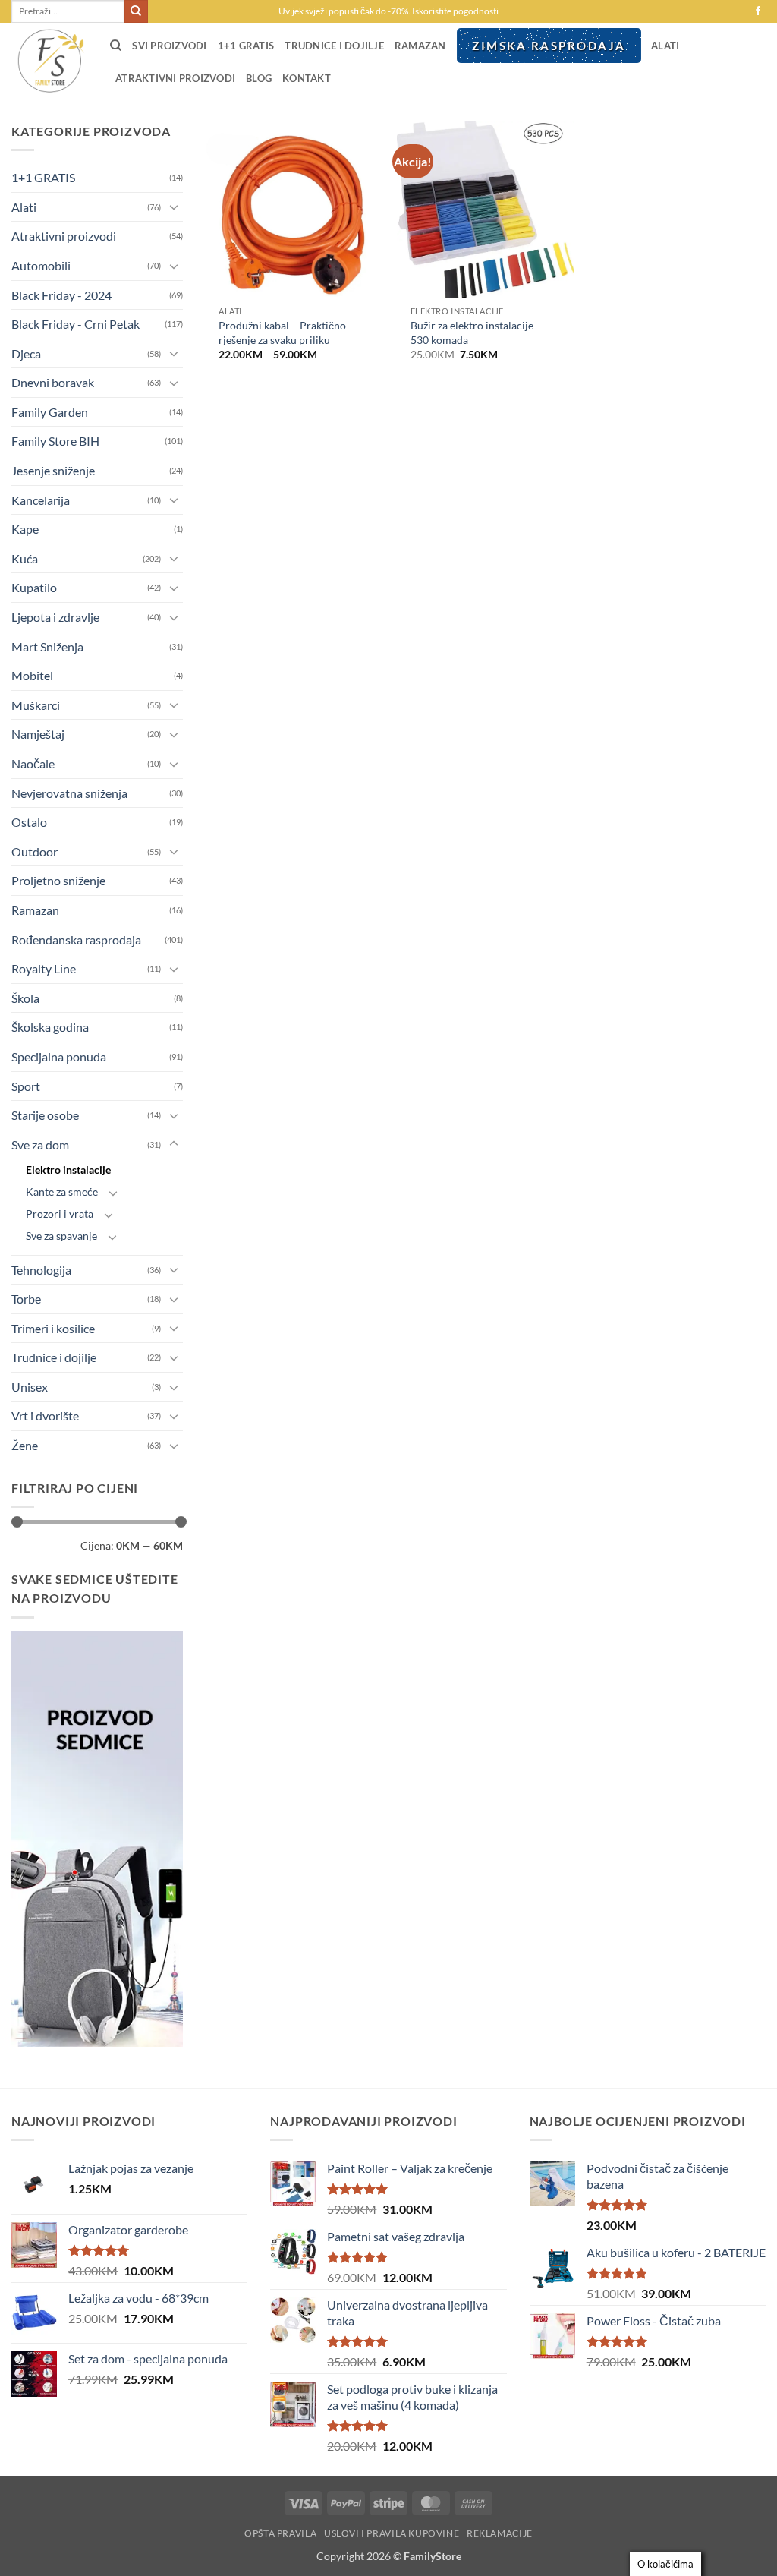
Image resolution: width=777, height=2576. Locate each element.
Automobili (41, 265)
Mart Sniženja (47, 646)
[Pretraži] (116, 46)
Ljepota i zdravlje (55, 617)
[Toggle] (174, 207)
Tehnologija (41, 1270)
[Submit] (136, 11)
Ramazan (420, 46)
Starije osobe (45, 1115)
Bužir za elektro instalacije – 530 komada (476, 333)
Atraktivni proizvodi (175, 78)
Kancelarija (41, 500)
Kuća (25, 558)
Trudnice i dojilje (334, 46)
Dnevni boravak (53, 382)
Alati (665, 46)
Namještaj (38, 734)
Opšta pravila (280, 2533)
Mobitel (32, 675)
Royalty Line (44, 968)
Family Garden (50, 412)
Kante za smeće (62, 1192)
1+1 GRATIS (246, 46)
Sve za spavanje (61, 1236)
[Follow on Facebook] (758, 11)
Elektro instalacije (68, 1170)
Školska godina (50, 1027)
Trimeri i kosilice (53, 1328)
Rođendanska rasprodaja (76, 940)
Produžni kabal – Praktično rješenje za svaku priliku (282, 333)
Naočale (33, 763)
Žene (25, 1445)
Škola (25, 998)
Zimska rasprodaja (549, 46)
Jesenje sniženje (53, 470)
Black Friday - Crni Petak (75, 324)
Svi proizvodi (169, 46)
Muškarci (36, 705)
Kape (25, 529)
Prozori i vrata (60, 1214)
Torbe (26, 1299)
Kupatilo (34, 587)
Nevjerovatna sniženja (69, 793)
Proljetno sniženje (58, 880)
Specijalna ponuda (59, 1056)
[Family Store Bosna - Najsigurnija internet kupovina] (49, 61)
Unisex (30, 1387)
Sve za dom (40, 1145)
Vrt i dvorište (45, 1416)
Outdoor (35, 851)
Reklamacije (500, 2533)
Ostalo (29, 822)
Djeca (26, 353)
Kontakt (307, 78)
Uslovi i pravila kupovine (392, 2533)
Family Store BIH (55, 441)
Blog (259, 78)
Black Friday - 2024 (61, 295)
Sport (26, 1086)
